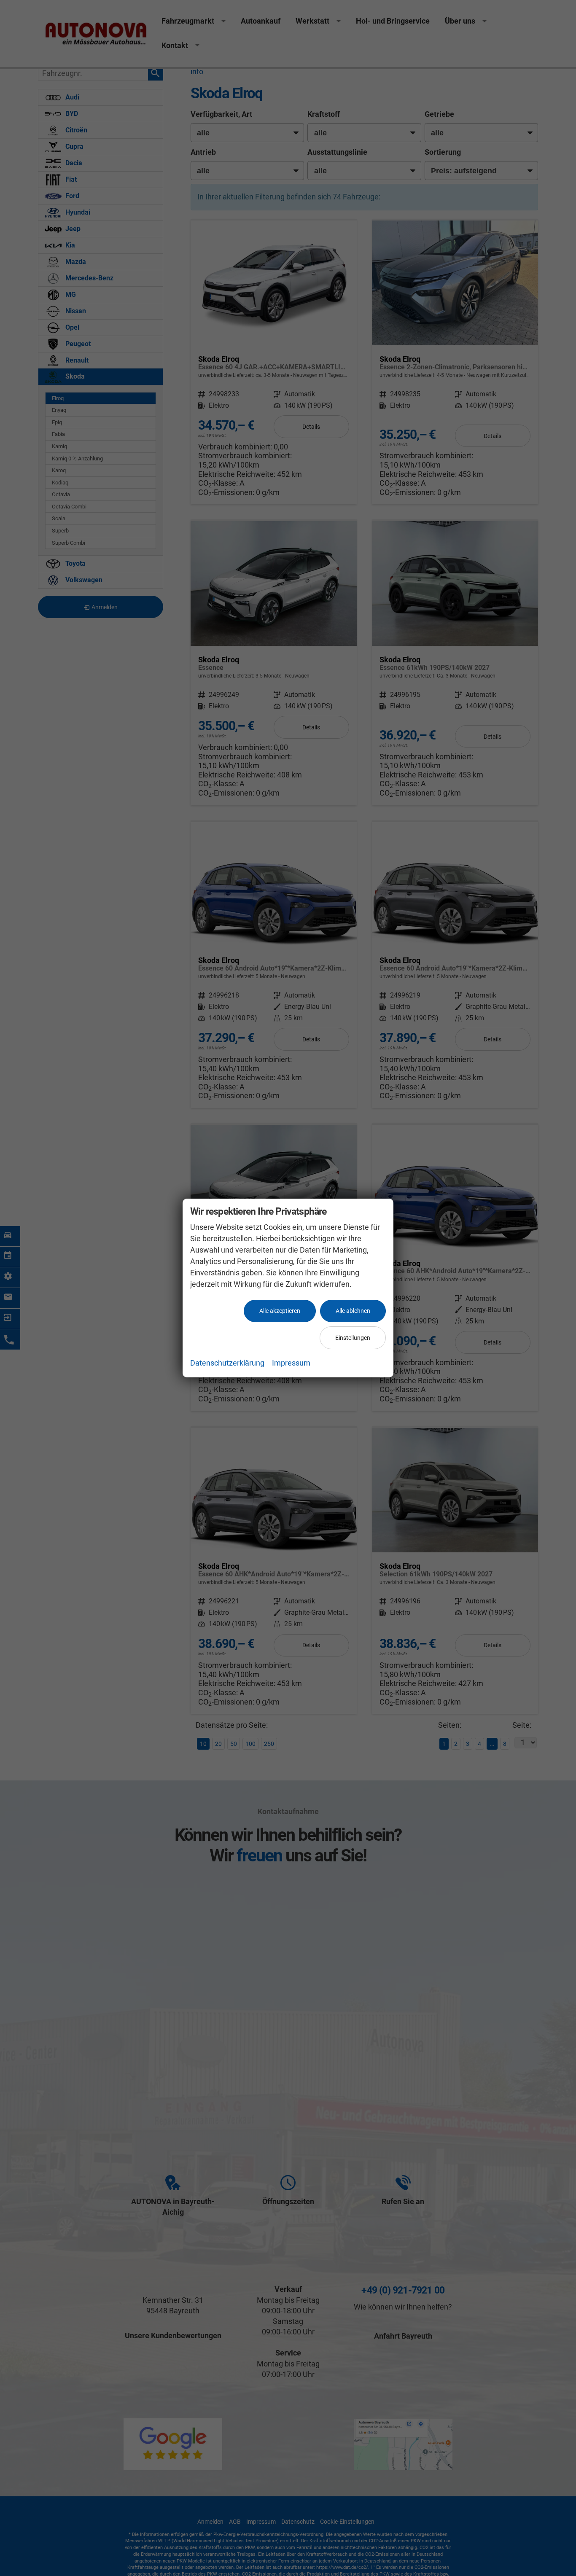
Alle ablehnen (353, 1311)
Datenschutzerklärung (227, 1363)
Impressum (291, 1363)
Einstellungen (353, 1338)
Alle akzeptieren (280, 1311)
